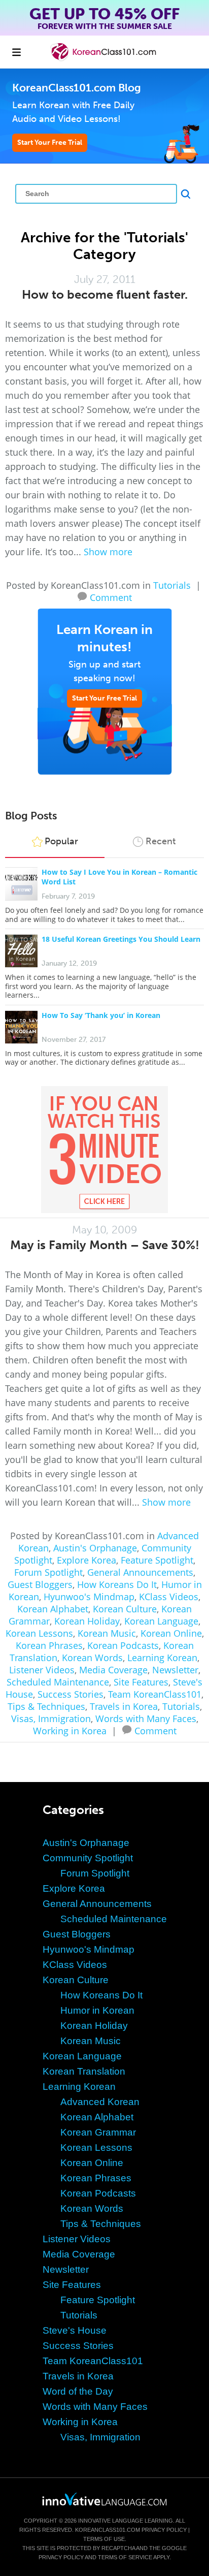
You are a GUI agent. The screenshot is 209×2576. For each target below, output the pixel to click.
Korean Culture (125, 1609)
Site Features (141, 1682)
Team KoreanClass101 (155, 1694)
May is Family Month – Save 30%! (105, 1245)
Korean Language (161, 1621)
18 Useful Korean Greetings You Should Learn (121, 939)
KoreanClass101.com (108, 2530)
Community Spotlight (88, 1858)
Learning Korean (162, 1658)
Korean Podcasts (123, 1645)
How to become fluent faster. (105, 294)
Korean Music (107, 1633)
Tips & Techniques (46, 1706)
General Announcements (140, 1572)
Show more (108, 552)
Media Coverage (113, 1670)
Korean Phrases (49, 1645)
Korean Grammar (98, 2132)
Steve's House (75, 2330)
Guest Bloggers (40, 1584)
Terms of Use (104, 2539)
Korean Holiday (87, 1621)
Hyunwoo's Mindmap (89, 1597)
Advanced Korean (100, 2102)
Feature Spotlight (157, 1560)
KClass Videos (169, 1597)
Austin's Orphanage (95, 1548)
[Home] (104, 59)
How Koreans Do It (117, 1584)
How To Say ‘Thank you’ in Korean (101, 1015)
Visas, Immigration (51, 1719)
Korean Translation (84, 2071)
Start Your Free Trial (50, 142)
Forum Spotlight (48, 1572)
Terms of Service (125, 2557)
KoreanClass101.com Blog (77, 88)
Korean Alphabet (53, 1609)
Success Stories (71, 1694)
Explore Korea (86, 1560)
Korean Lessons (39, 1633)
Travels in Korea (124, 1706)
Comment (111, 596)
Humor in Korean (97, 2010)
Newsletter (175, 1670)
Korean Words (92, 1658)
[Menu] (16, 52)
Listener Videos (42, 1670)
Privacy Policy (164, 2530)
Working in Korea (70, 1731)
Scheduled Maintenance (58, 1682)
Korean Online (171, 1633)
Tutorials (172, 585)
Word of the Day (78, 2391)
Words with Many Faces (146, 1719)
